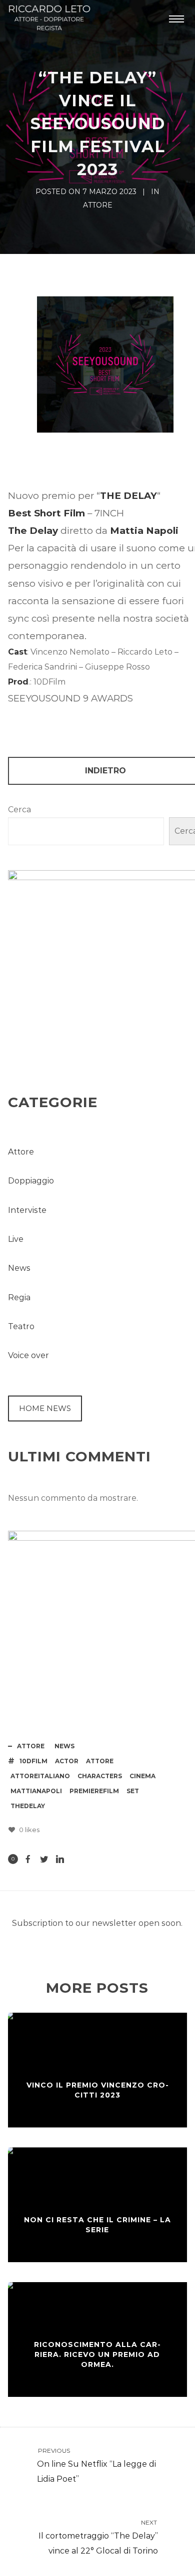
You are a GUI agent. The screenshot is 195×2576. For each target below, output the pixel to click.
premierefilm (94, 1791)
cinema (142, 1776)
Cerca (19, 810)
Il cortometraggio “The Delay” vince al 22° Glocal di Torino (98, 2537)
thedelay (28, 1806)
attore (100, 1761)
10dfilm (33, 1761)
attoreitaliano (40, 1776)
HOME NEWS (45, 1408)
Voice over (28, 1355)
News (19, 1268)
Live (16, 1239)
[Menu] (176, 18)
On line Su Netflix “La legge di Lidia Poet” (96, 2465)
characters (100, 1776)
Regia (19, 1297)
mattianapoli (36, 1791)
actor (67, 1761)
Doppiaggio (31, 1181)
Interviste (27, 1210)
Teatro (21, 1326)
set (133, 1791)
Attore (98, 205)
